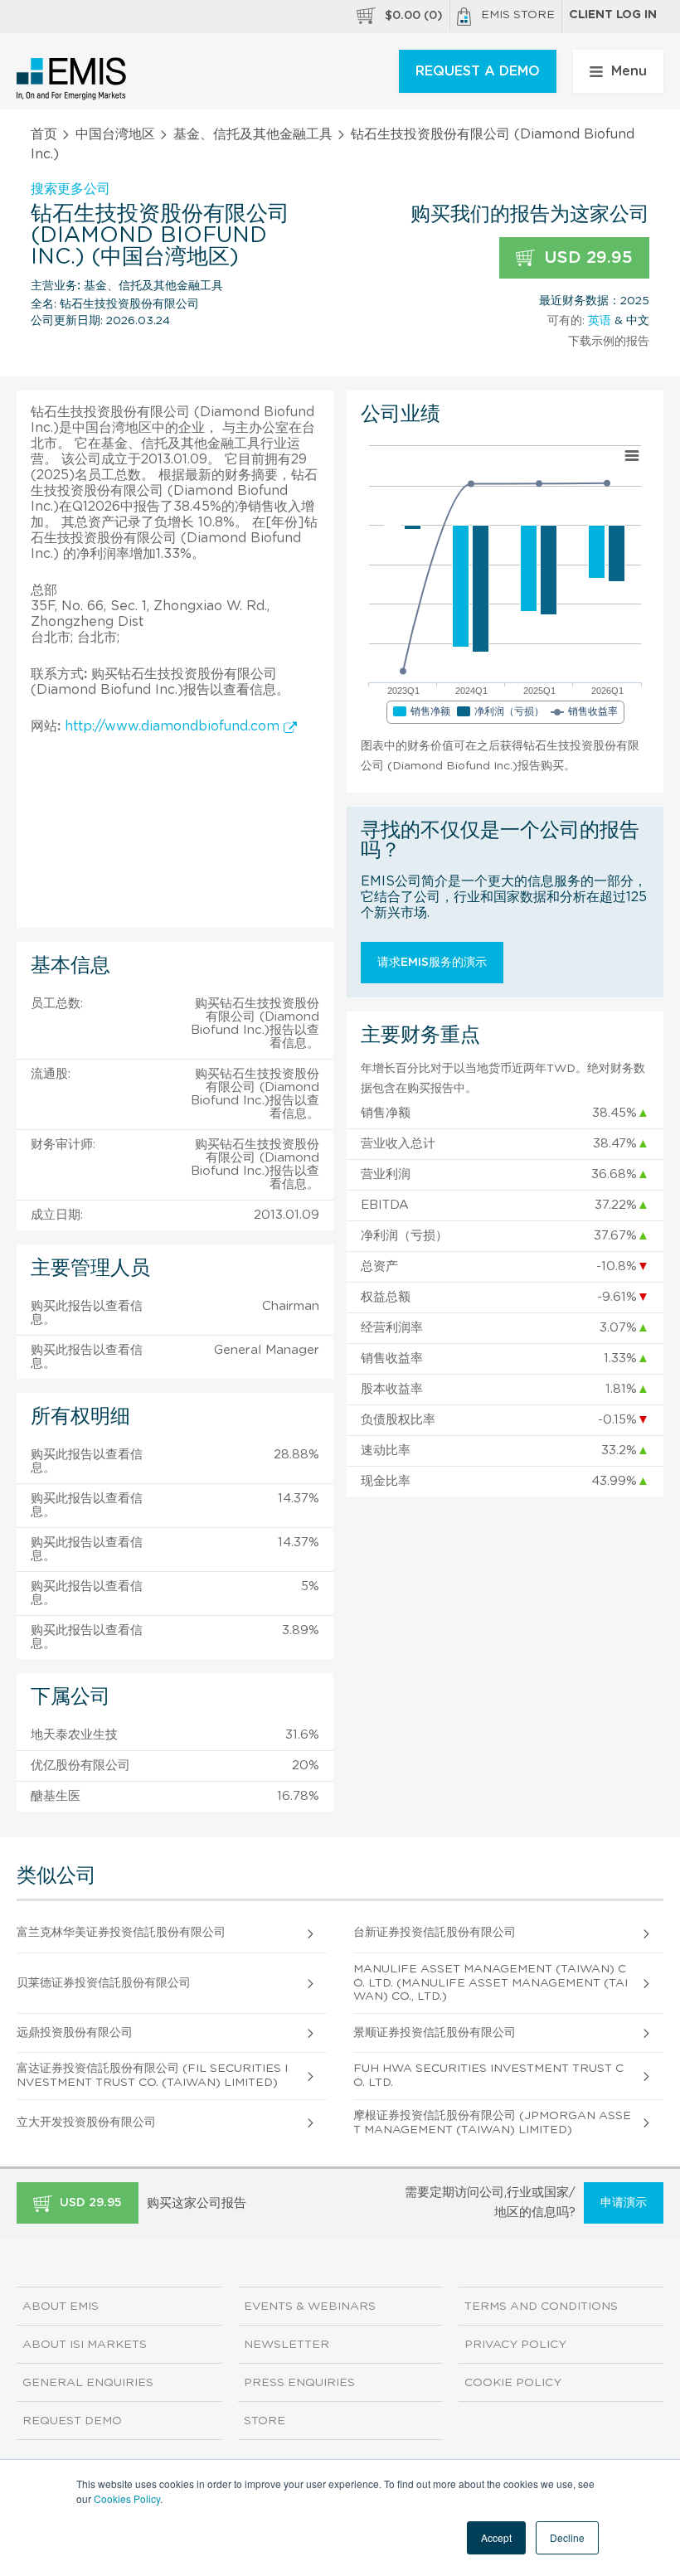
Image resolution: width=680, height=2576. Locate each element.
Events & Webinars (310, 2307)
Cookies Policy (127, 2498)
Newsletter (287, 2345)
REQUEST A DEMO (478, 71)
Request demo (72, 2421)
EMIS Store (518, 15)
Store (265, 2421)
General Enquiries (88, 2383)
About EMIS (61, 2307)
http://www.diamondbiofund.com (174, 726)
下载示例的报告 (609, 342)
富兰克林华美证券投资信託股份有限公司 (121, 1933)
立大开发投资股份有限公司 (86, 2122)
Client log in (613, 15)
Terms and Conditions (541, 2307)
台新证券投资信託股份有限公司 (435, 1933)
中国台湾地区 (115, 134)
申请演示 (624, 2203)
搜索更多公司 (70, 189)
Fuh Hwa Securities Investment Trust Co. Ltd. (488, 2076)
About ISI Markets (85, 2345)
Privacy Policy (515, 2345)
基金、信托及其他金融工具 (253, 134)
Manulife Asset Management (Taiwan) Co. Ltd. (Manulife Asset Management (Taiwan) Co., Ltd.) (491, 1983)
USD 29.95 (586, 258)
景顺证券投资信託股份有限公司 (435, 2033)
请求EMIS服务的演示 (432, 963)
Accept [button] (496, 2537)
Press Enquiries (299, 2383)
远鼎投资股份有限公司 (75, 2033)
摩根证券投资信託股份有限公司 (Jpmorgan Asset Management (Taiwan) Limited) (492, 2123)
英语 (600, 321)
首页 (44, 134)
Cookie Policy (513, 2383)
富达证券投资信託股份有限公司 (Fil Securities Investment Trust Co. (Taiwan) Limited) (152, 2076)
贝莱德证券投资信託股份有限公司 (104, 1983)
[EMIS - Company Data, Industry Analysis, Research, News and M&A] (72, 79)
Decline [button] (567, 2537)
